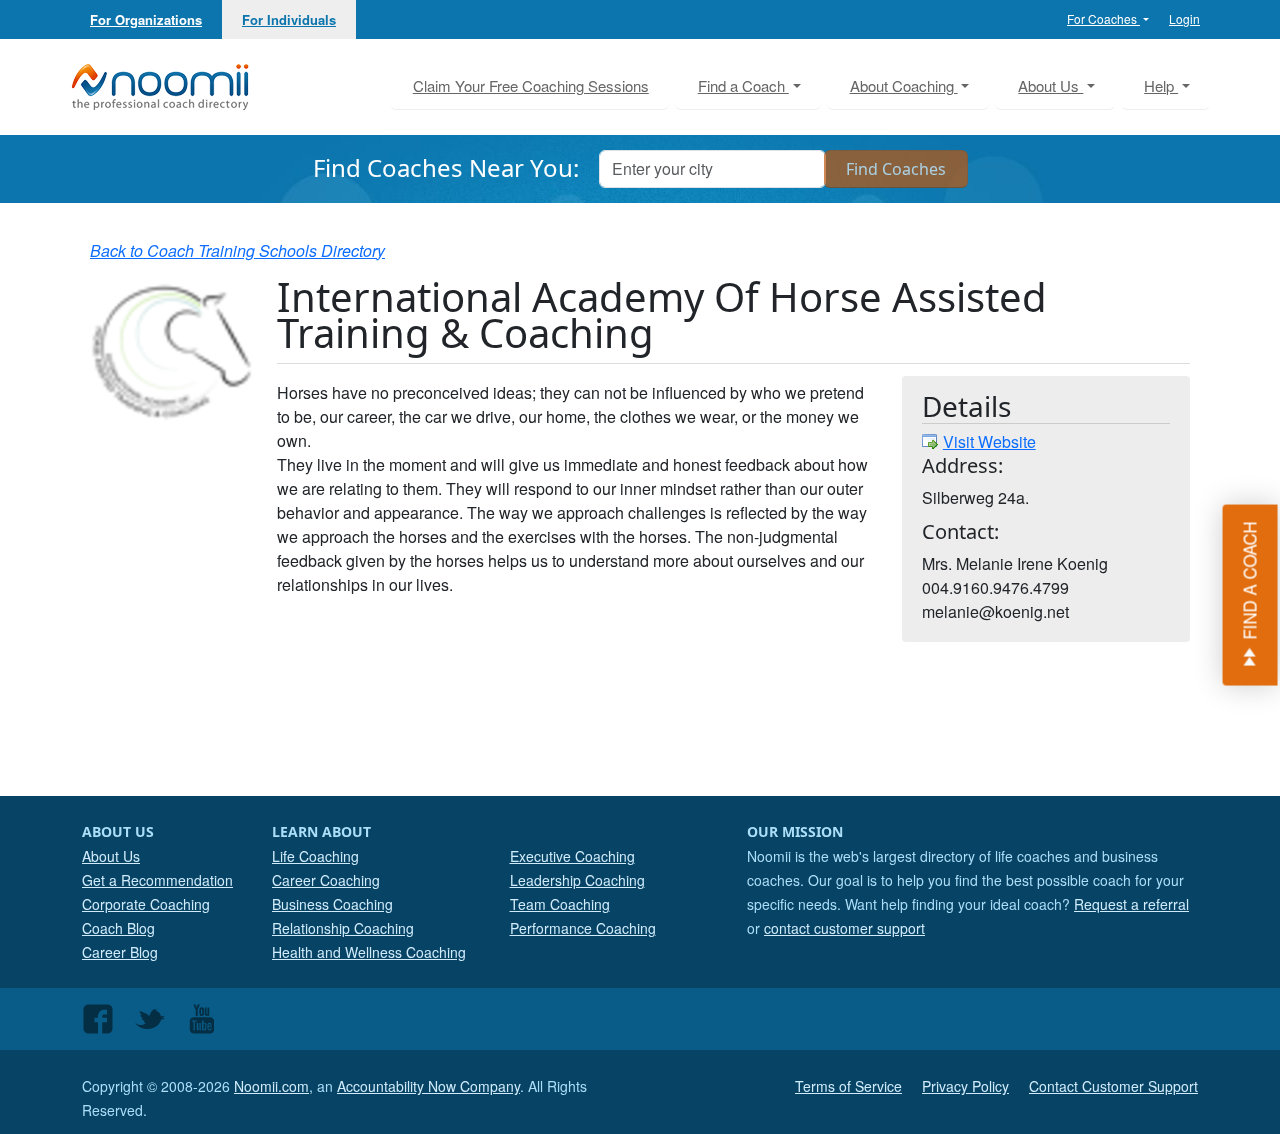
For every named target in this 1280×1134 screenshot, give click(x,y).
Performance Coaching (583, 928)
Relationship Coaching (343, 928)
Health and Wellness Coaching (369, 952)
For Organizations (146, 19)
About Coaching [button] (904, 85)
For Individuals (289, 19)
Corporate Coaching (146, 904)
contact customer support (844, 928)
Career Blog (120, 952)
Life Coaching (315, 856)
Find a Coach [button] (743, 85)
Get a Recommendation (157, 880)
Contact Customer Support (1113, 1086)
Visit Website (989, 441)
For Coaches (1103, 18)
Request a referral (1131, 904)
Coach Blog (118, 928)
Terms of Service (848, 1086)
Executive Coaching (572, 856)
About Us (111, 856)
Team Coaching (560, 904)
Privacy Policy (965, 1086)
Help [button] (1161, 85)
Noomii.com (271, 1086)
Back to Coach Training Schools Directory (237, 250)
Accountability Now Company (428, 1086)
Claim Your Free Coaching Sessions (531, 85)
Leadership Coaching (577, 880)
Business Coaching (332, 904)
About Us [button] (1050, 85)
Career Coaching (326, 880)
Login (1184, 18)
